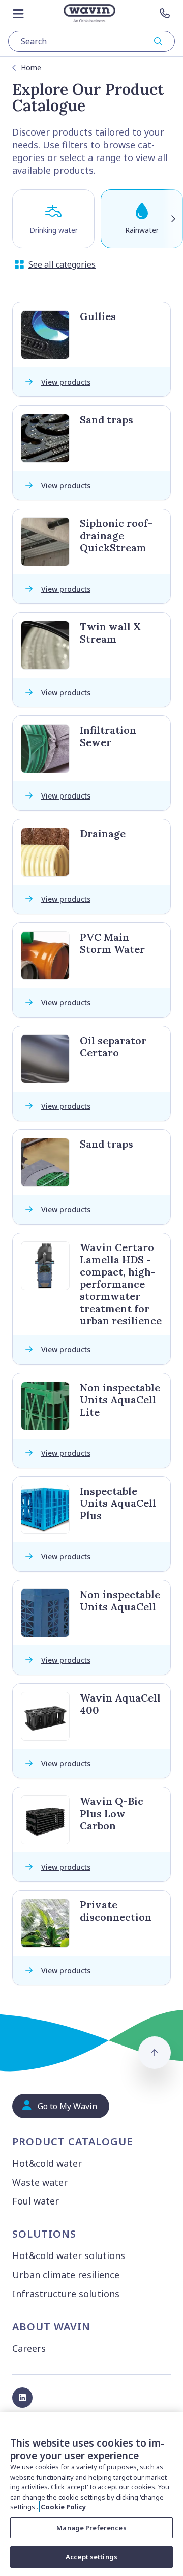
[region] (91, 2494)
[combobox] (91, 41)
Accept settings (91, 2557)
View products (66, 382)
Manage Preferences (91, 2528)
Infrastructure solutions (66, 2294)
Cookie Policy (63, 2507)
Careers (29, 2348)
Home (31, 68)
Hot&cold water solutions (69, 2255)
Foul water (36, 2201)
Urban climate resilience (66, 2275)
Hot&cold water (47, 2163)
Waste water (40, 2182)
